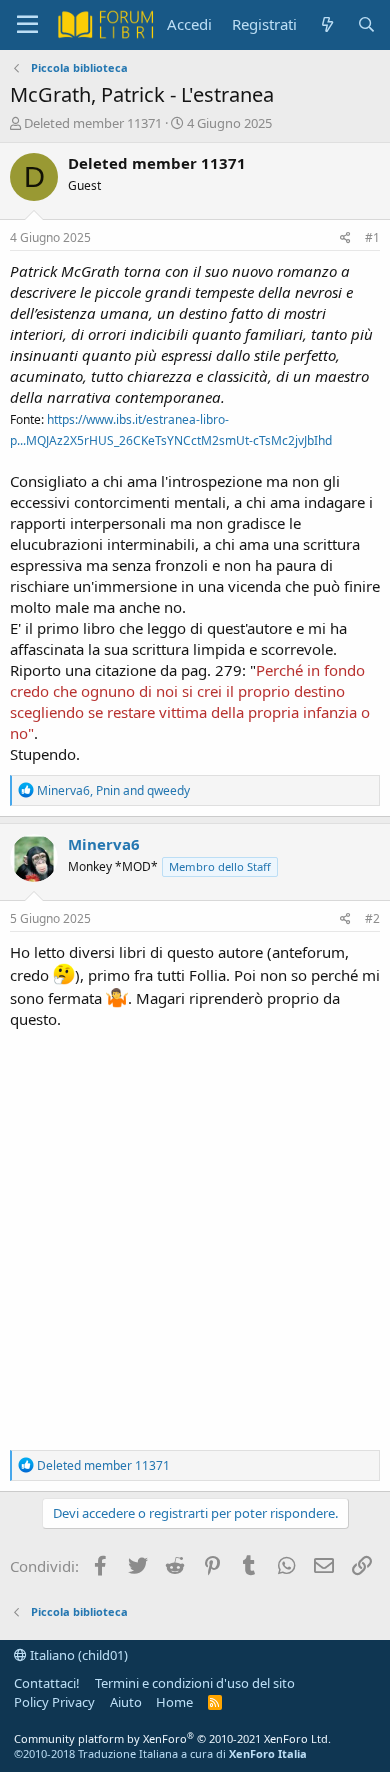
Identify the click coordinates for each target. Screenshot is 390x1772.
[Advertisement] (195, 1235)
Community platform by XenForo (172, 1738)
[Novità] (326, 24)
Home (174, 1702)
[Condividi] (345, 238)
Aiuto (126, 1702)
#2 (372, 918)
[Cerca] (366, 24)
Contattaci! (47, 1683)
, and (113, 790)
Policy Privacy (54, 1702)
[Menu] (27, 25)
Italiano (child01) (77, 1655)
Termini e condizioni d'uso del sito (195, 1683)
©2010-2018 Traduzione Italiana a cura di (160, 1753)
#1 (372, 237)
